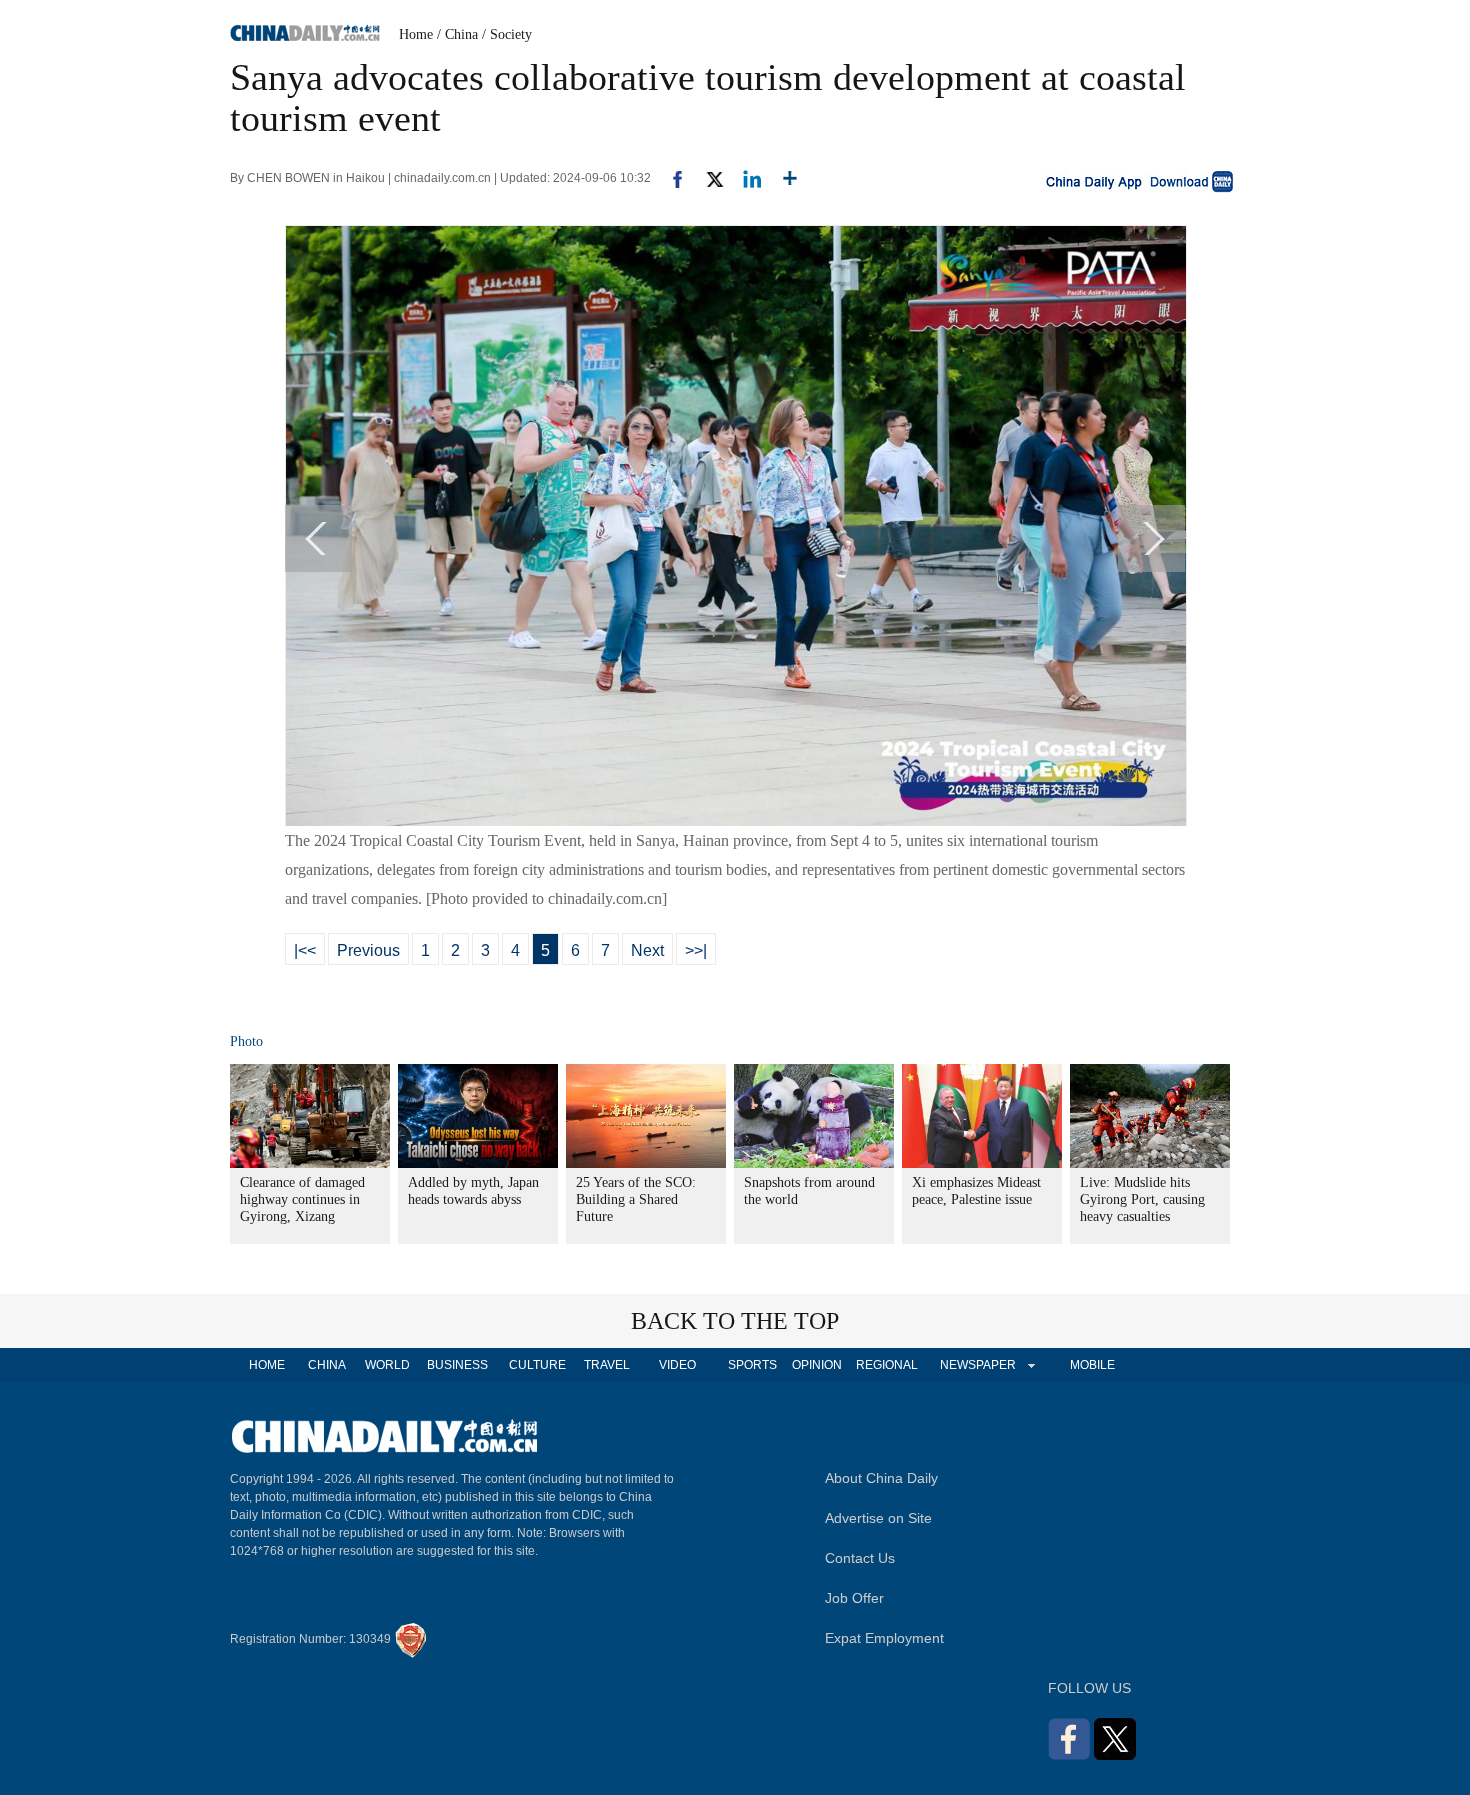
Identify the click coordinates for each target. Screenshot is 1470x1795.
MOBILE (1092, 1365)
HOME (267, 1365)
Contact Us (860, 1558)
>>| (696, 950)
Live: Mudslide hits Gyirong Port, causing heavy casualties (1142, 1199)
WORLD (387, 1365)
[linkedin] (744, 178)
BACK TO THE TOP (735, 1321)
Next (647, 950)
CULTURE (537, 1365)
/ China (457, 34)
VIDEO (677, 1365)
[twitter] (706, 178)
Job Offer (854, 1598)
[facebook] (670, 178)
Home (416, 34)
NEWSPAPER (977, 1365)
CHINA (327, 1365)
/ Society (507, 34)
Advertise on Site (878, 1518)
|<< (305, 950)
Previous (368, 950)
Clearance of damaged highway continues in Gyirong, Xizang (302, 1199)
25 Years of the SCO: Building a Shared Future (636, 1199)
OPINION (817, 1365)
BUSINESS (457, 1365)
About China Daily (881, 1478)
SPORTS (752, 1365)
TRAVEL (607, 1365)
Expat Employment (884, 1638)
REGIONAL (887, 1365)
